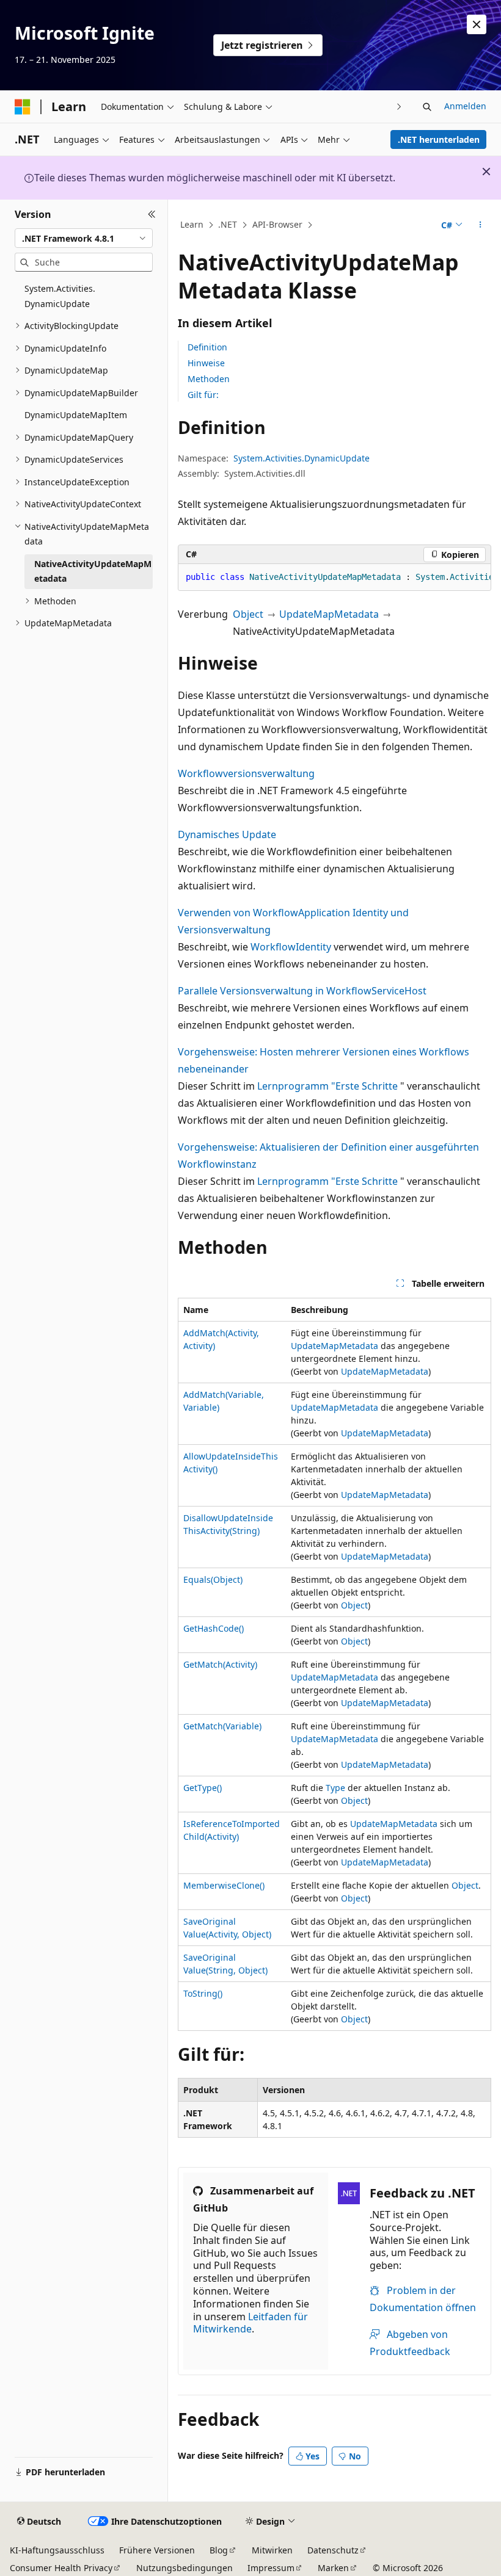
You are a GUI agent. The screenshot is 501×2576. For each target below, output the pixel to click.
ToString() (203, 1993)
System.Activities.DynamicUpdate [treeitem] (60, 296)
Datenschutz (333, 2550)
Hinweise (206, 363)
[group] (335, 577)
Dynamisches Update (227, 834)
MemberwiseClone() (224, 1885)
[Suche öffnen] (427, 107)
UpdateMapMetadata (329, 614)
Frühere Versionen (157, 2550)
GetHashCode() (214, 1628)
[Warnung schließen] (477, 24)
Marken (333, 2568)
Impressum (271, 2568)
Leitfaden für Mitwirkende (250, 2323)
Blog (219, 2550)
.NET (228, 224)
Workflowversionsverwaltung (246, 773)
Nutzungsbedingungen (185, 2568)
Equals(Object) (213, 1579)
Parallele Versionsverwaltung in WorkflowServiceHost (302, 991)
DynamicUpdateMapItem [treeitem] (76, 415)
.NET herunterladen (439, 139)
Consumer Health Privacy (61, 2568)
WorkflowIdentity (291, 947)
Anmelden (465, 106)
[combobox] (84, 238)
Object (248, 614)
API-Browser (277, 224)
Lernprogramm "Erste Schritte (327, 1086)
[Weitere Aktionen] (481, 225)
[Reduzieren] (152, 214)
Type (335, 1788)
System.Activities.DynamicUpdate (302, 458)
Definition (207, 347)
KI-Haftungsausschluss (57, 2550)
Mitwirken (272, 2550)
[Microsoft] (23, 107)
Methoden (209, 379)
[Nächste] (399, 107)
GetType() (203, 1788)
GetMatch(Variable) (222, 1726)
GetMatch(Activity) (220, 1664)
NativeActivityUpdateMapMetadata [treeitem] (93, 571)
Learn (192, 224)
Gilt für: (203, 395)
